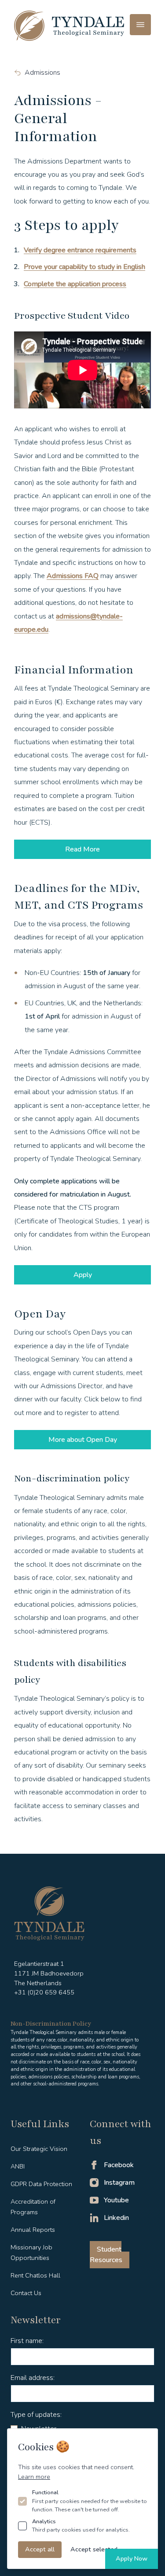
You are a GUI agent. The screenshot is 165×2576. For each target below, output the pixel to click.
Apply (83, 1275)
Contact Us (26, 2293)
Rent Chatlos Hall (35, 2275)
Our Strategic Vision (39, 2149)
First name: (27, 2341)
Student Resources (106, 2255)
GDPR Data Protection (41, 2184)
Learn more (34, 2477)
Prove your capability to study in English (84, 267)
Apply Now (132, 2558)
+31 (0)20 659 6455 (44, 1992)
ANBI (18, 2166)
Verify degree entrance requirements (80, 250)
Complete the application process (75, 284)
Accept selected (94, 2549)
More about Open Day (83, 1440)
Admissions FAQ (73, 576)
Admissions (42, 73)
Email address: (33, 2378)
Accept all (40, 2549)
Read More (82, 849)
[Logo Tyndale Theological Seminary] (69, 26)
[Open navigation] (140, 25)
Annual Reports (33, 2230)
